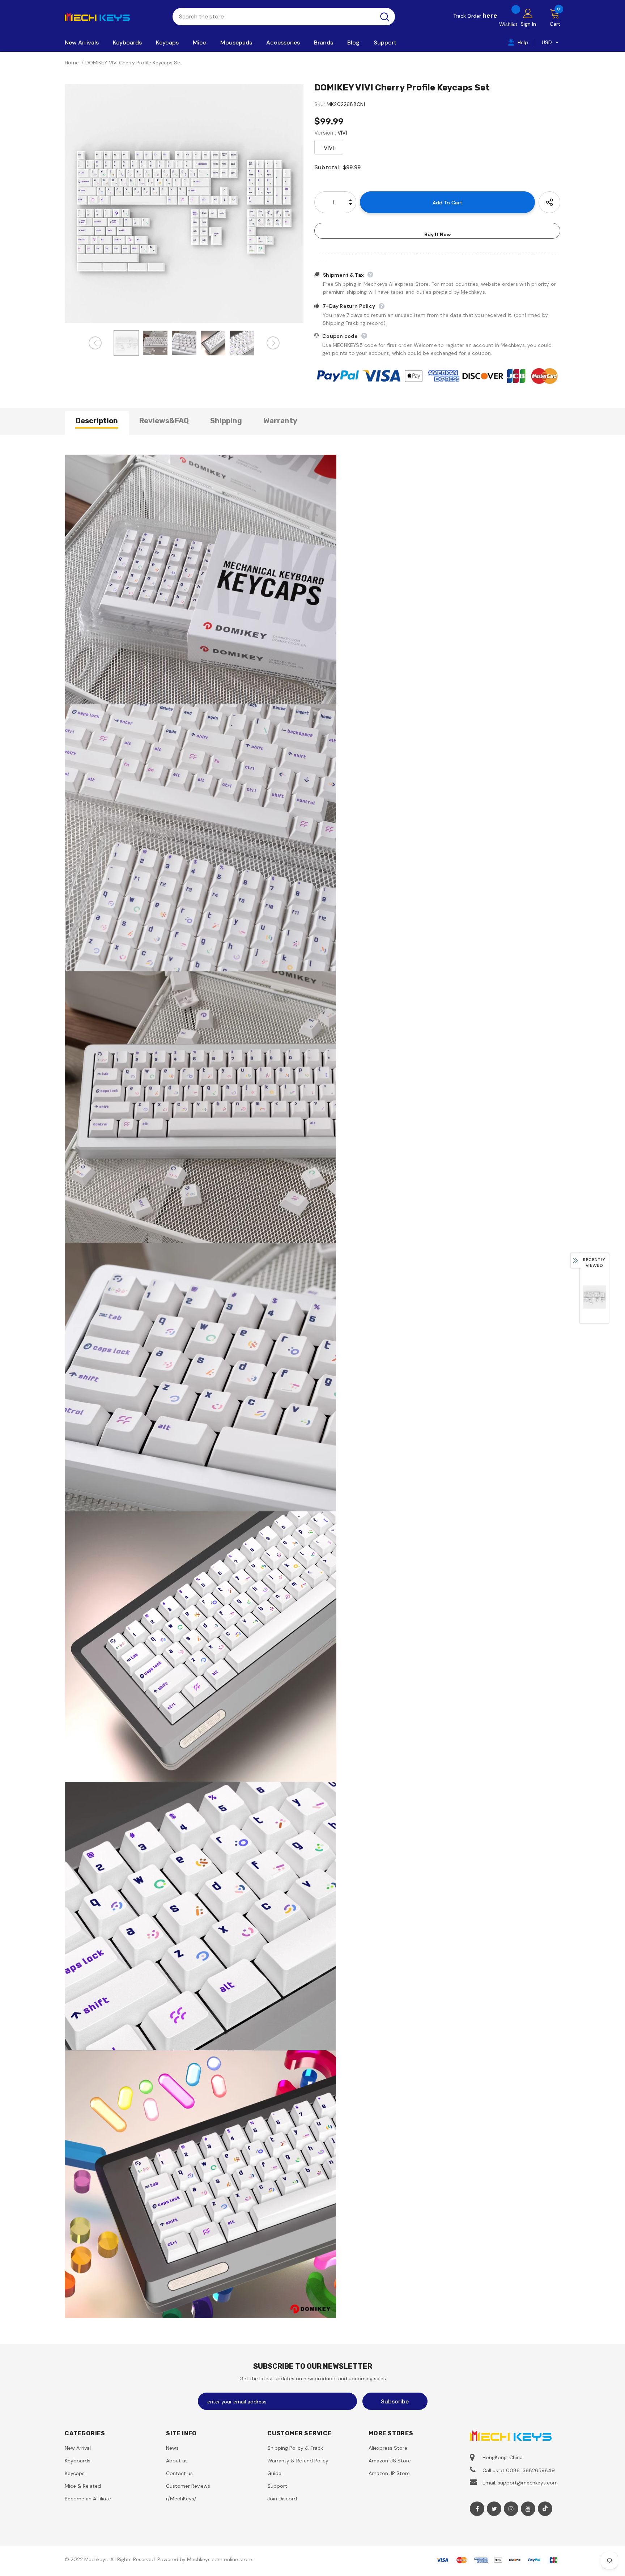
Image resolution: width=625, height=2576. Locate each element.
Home (72, 63)
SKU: (320, 104)
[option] (184, 204)
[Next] (273, 343)
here (490, 16)
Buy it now (437, 234)
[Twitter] (494, 2509)
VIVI (329, 148)
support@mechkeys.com (528, 2483)
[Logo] (113, 16)
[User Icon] (528, 13)
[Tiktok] (545, 2509)
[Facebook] (477, 2509)
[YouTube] (528, 2509)
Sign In (528, 24)
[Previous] (95, 343)
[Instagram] (511, 2509)
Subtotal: (327, 167)
